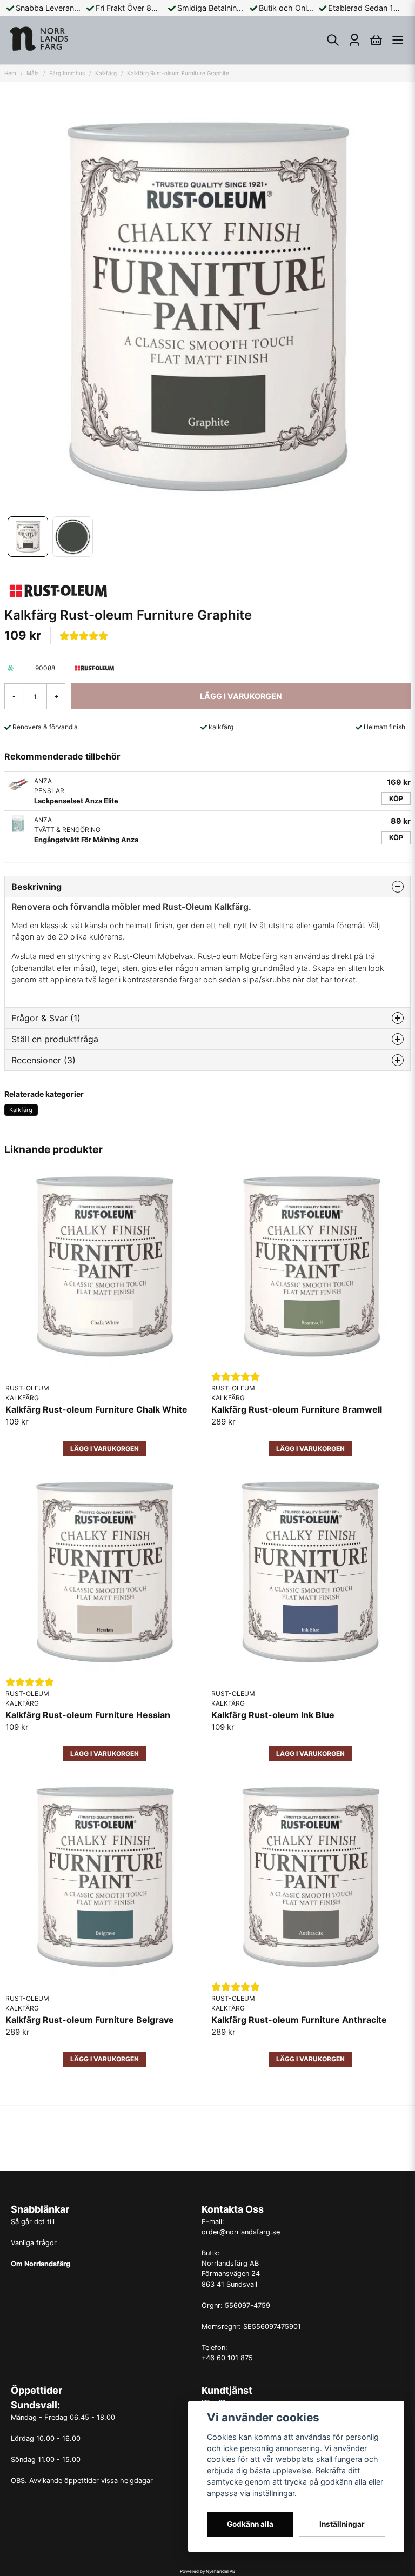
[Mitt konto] (354, 40)
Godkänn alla (250, 2524)
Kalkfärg (106, 73)
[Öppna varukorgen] (376, 40)
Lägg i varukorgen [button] (105, 1449)
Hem (10, 73)
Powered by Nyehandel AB (207, 2571)
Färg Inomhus (67, 73)
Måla (33, 73)
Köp (396, 799)
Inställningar (342, 2524)
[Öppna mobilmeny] (398, 40)
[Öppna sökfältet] (333, 40)
